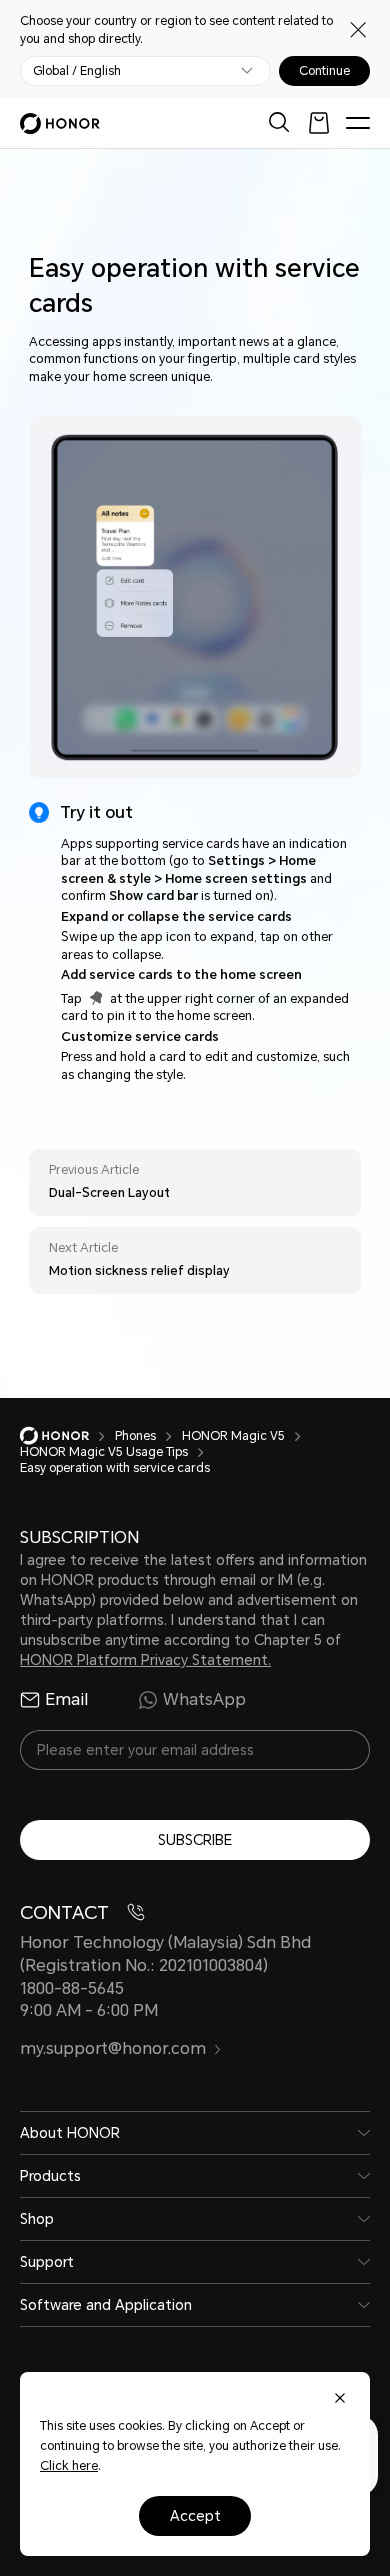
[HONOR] (67, 1436)
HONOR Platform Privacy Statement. (145, 1660)
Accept (195, 2516)
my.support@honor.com (113, 2048)
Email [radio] (66, 1699)
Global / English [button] (77, 71)
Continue (324, 71)
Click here (69, 2466)
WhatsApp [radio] (204, 1699)
